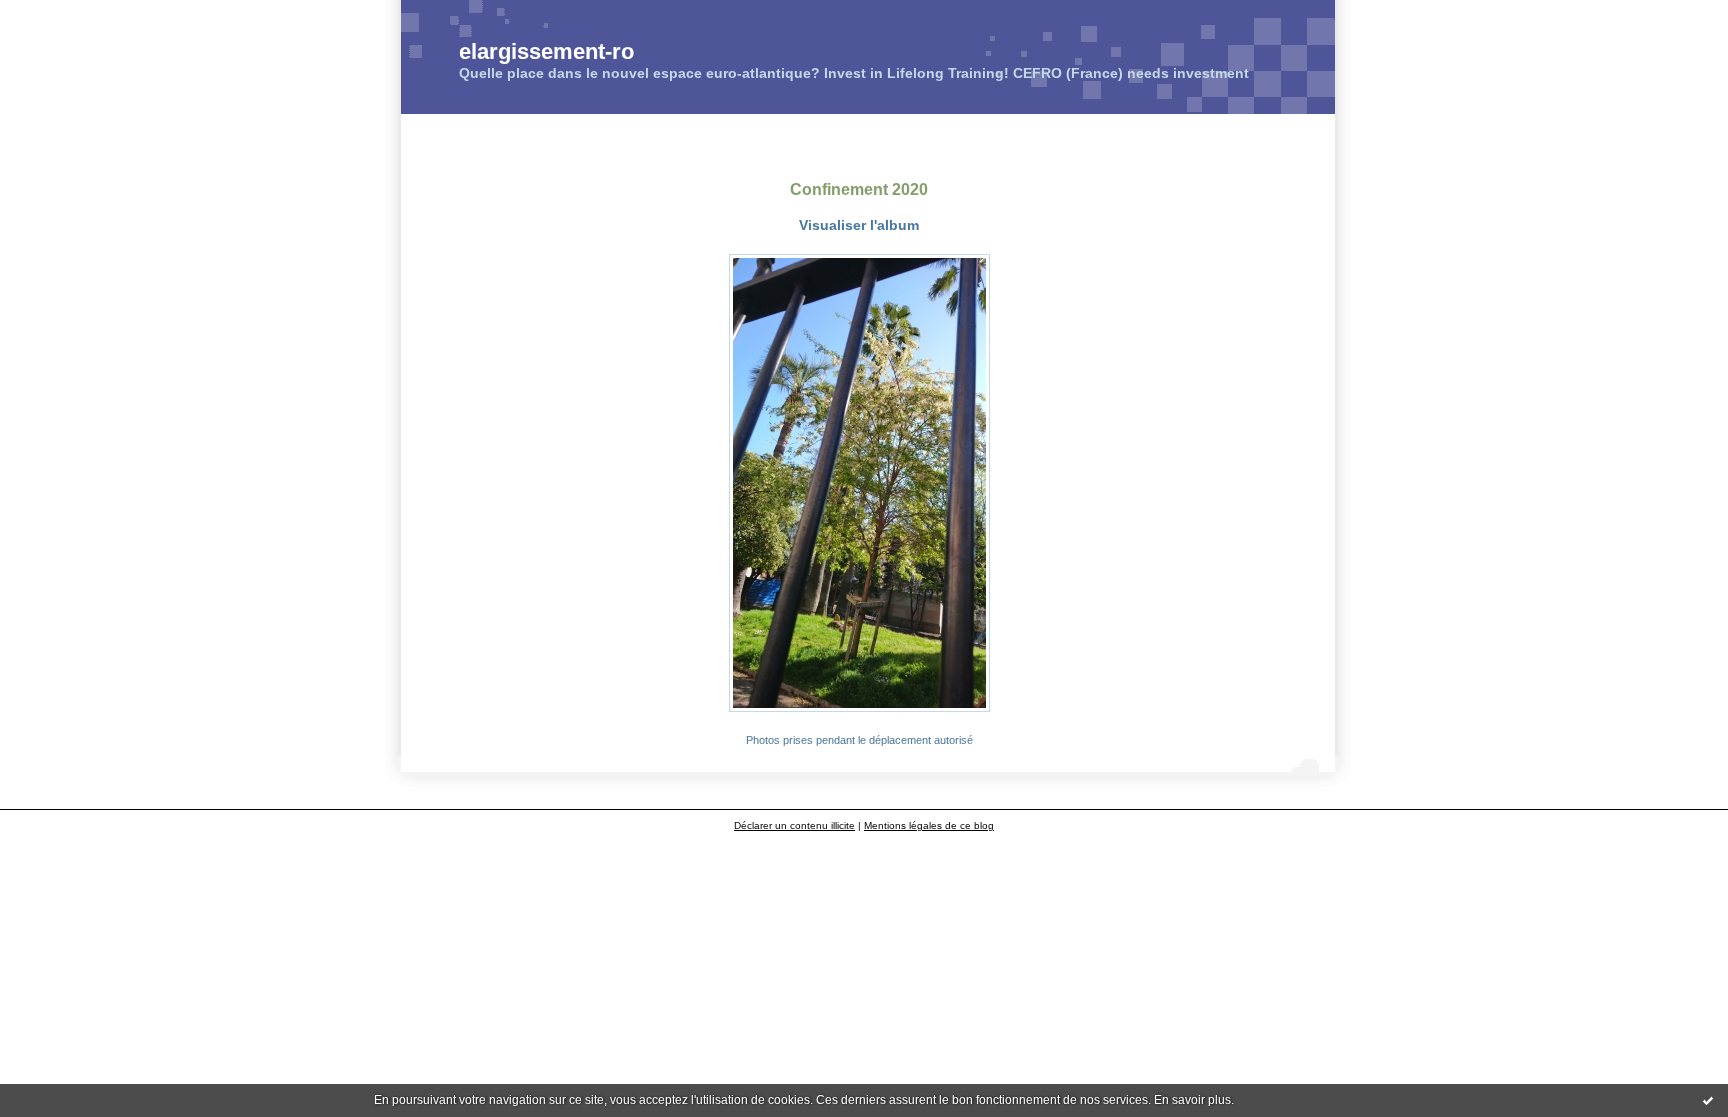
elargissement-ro (546, 51)
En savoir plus (1192, 1100)
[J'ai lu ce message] (1708, 1100)
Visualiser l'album (859, 225)
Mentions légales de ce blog (929, 825)
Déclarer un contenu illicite (794, 825)
